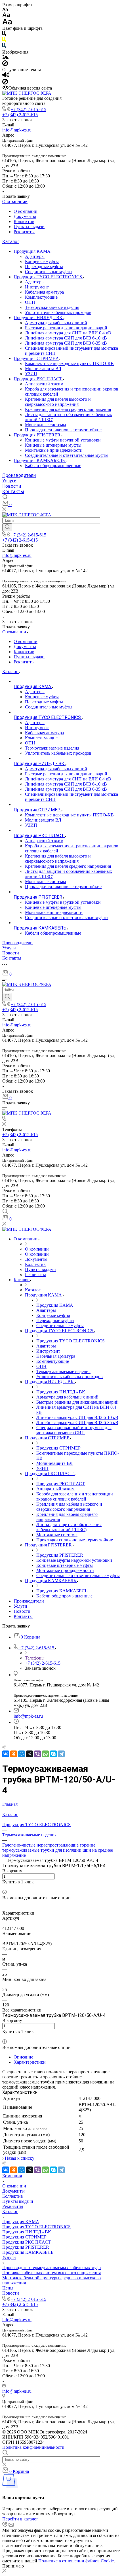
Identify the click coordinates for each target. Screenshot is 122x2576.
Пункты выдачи (29, 227)
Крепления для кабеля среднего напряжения (68, 409)
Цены (8, 2288)
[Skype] (53, 1754)
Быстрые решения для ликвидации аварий (66, 328)
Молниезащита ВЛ (43, 369)
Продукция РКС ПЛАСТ (38, 379)
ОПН (30, 302)
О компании (15, 202)
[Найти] (7, 527)
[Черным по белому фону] (4, 34)
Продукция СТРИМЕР (36, 358)
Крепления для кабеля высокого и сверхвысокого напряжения (58, 402)
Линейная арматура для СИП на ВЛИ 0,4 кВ (68, 333)
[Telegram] (61, 1754)
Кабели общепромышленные (53, 465)
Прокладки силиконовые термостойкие (63, 430)
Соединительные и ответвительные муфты (67, 455)
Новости (12, 486)
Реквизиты (24, 232)
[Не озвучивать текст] (5, 83)
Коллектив (24, 221)
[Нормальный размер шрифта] (6, 16)
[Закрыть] (4, 2571)
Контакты (13, 492)
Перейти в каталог (20, 2519)
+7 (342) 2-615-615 (29, 110)
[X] (30, 1754)
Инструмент (37, 287)
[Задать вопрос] (4, 1887)
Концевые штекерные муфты (53, 445)
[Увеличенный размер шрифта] (7, 23)
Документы (25, 216)
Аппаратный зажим (44, 384)
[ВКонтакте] (6, 1754)
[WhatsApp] (45, 1754)
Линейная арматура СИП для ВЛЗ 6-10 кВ (66, 338)
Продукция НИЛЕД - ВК (39, 318)
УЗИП (31, 374)
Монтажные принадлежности (54, 450)
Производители (19, 475)
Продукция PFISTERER (38, 435)
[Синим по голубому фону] (4, 47)
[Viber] (37, 1754)
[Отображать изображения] (6, 58)
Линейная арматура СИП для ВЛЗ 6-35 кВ (66, 343)
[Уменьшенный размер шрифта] (5, 10)
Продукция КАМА (33, 251)
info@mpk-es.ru (17, 130)
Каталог (11, 242)
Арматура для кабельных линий (56, 323)
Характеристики (30, 2062)
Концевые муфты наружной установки (63, 440)
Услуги (9, 481)
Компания (12, 2176)
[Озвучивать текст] (6, 76)
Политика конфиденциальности (33, 2447)
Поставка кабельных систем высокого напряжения (51, 2273)
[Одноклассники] (14, 1754)
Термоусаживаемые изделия (52, 307)
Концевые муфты (42, 261)
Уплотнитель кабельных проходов (58, 312)
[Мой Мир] (22, 1754)
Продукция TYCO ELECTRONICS (48, 277)
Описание (23, 2057)
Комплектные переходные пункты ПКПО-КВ (69, 363)
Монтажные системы (46, 425)
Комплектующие (41, 297)
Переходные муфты (44, 267)
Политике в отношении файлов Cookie (76, 2561)
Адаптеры (35, 256)
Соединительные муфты (49, 272)
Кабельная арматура (44, 292)
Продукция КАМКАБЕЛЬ (40, 460)
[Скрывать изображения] (5, 64)
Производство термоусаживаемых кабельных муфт (52, 2268)
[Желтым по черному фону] (4, 41)
